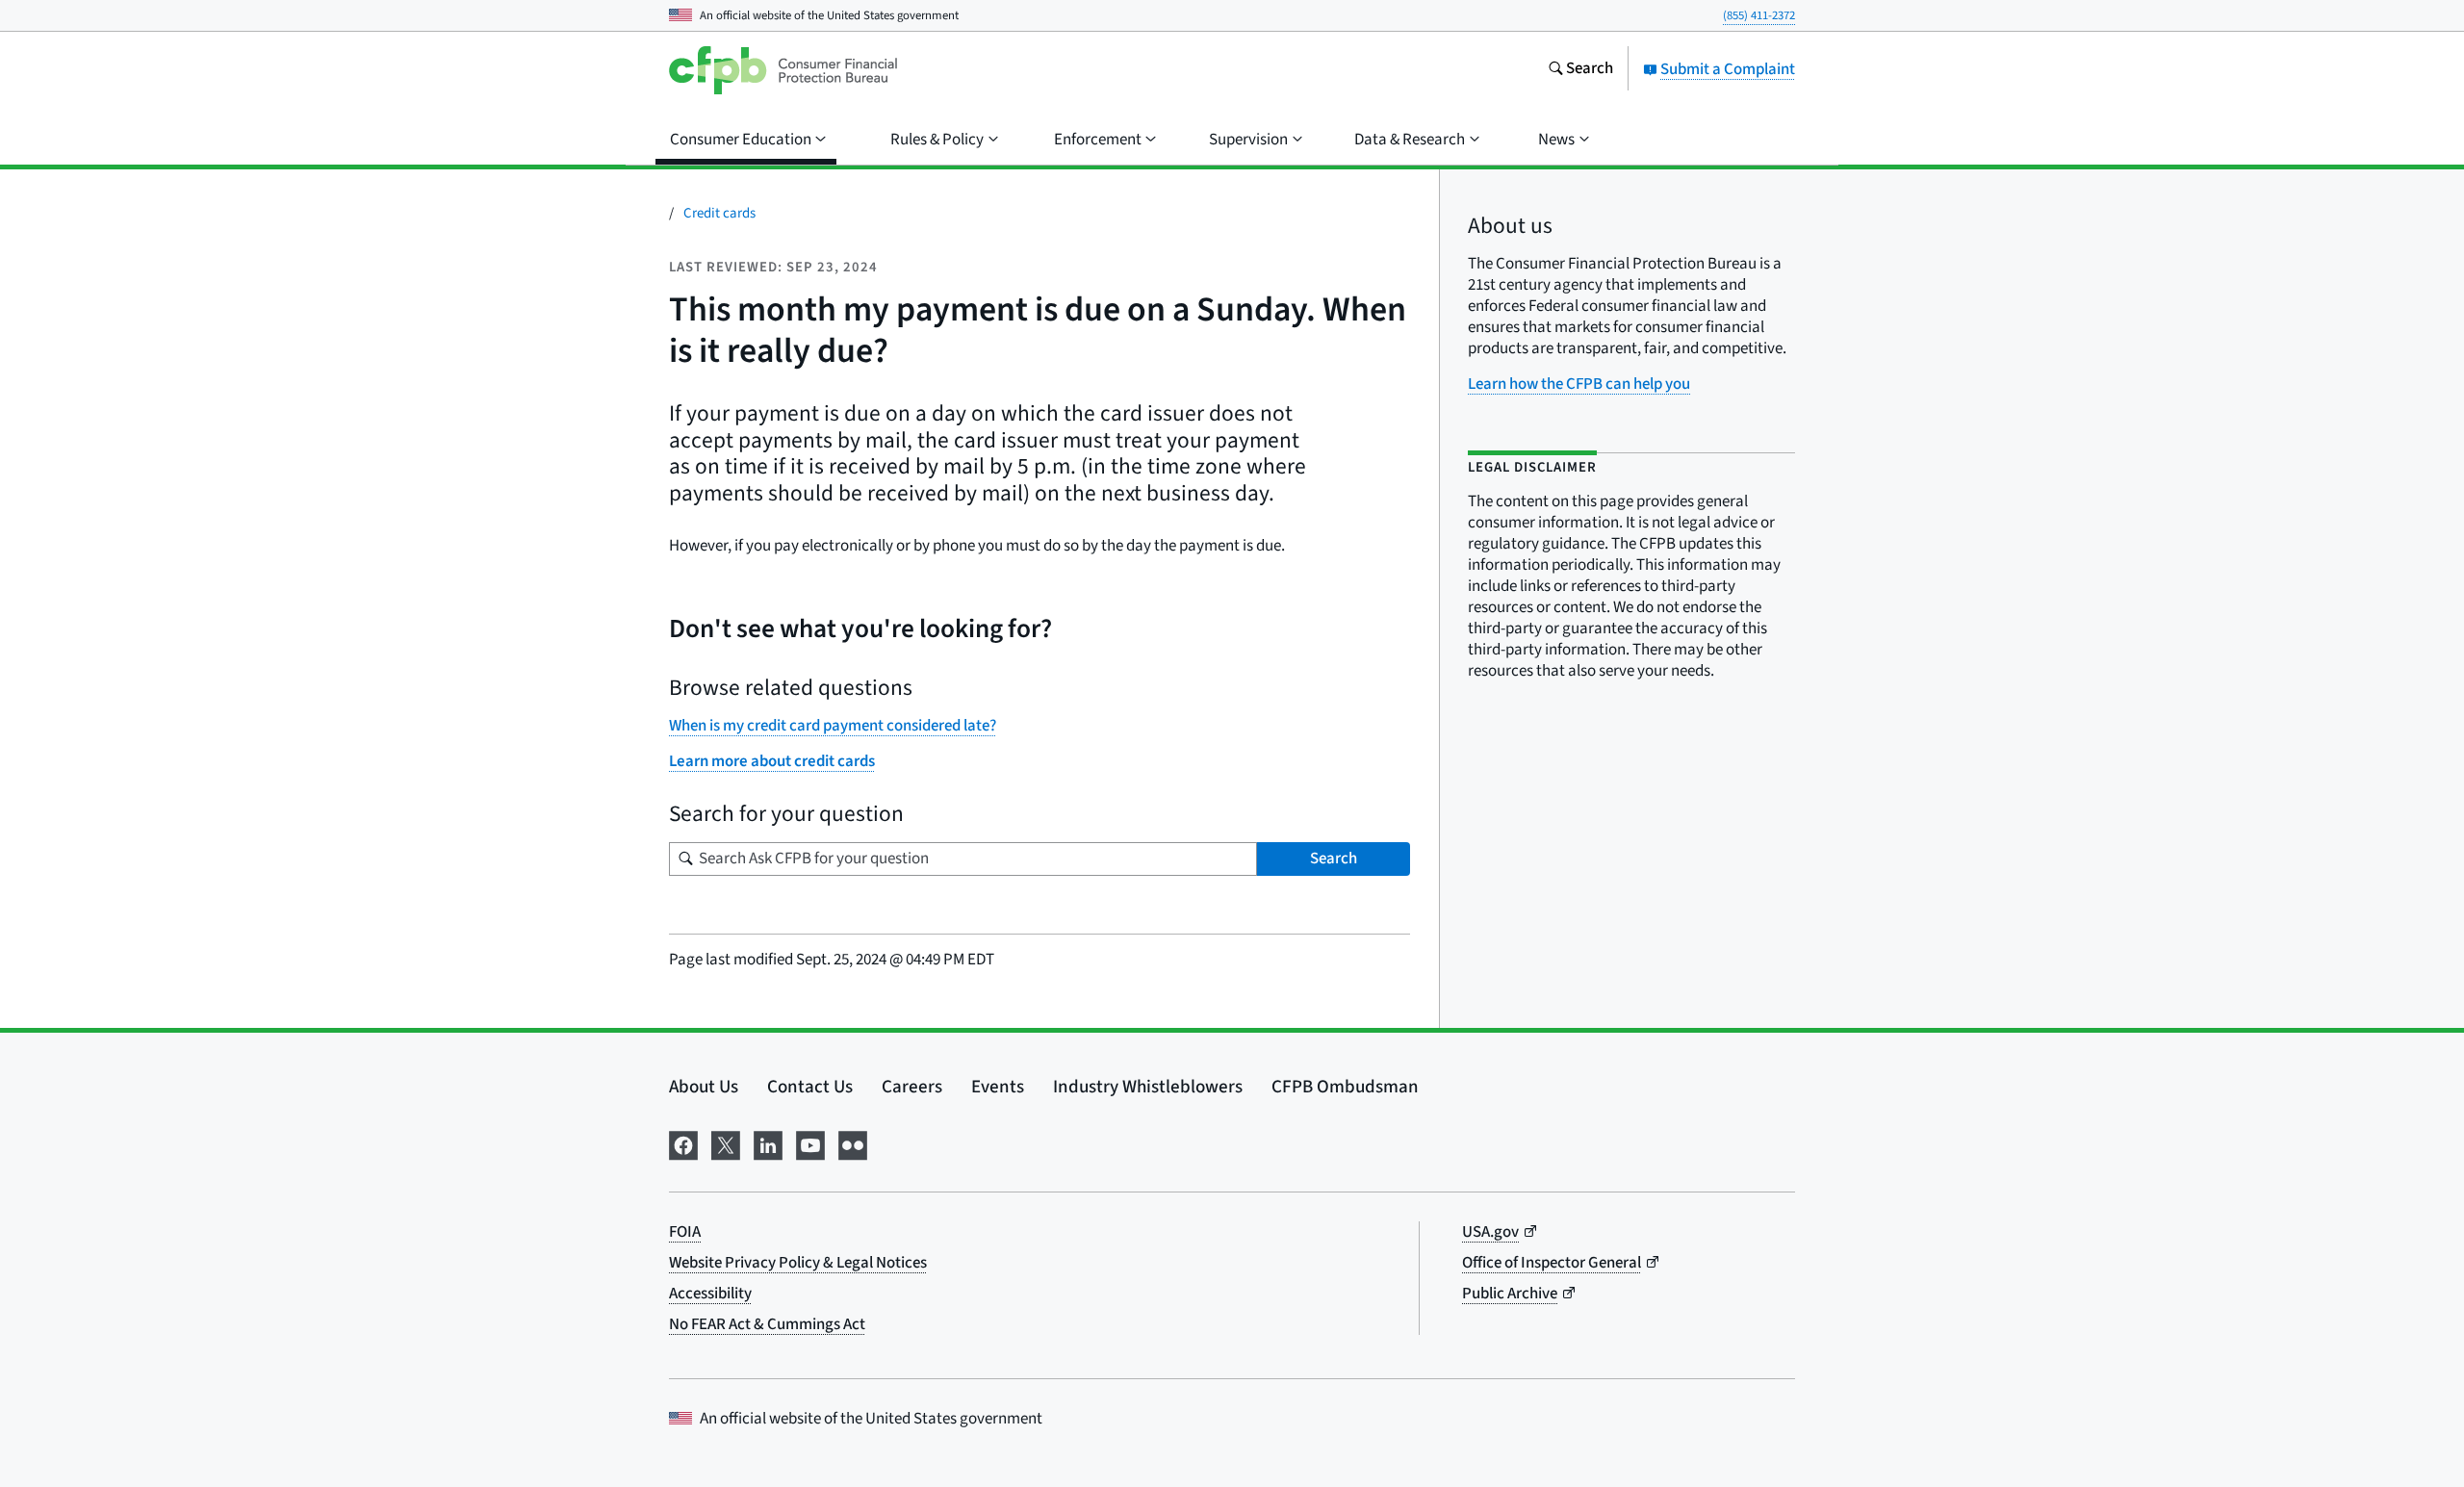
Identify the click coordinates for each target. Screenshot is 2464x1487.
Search (1334, 859)
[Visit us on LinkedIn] (768, 1144)
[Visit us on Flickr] (853, 1144)
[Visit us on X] (726, 1144)
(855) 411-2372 (1759, 15)
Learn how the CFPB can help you (1579, 384)
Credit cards (719, 213)
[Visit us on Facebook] (683, 1144)
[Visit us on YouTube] (810, 1144)
